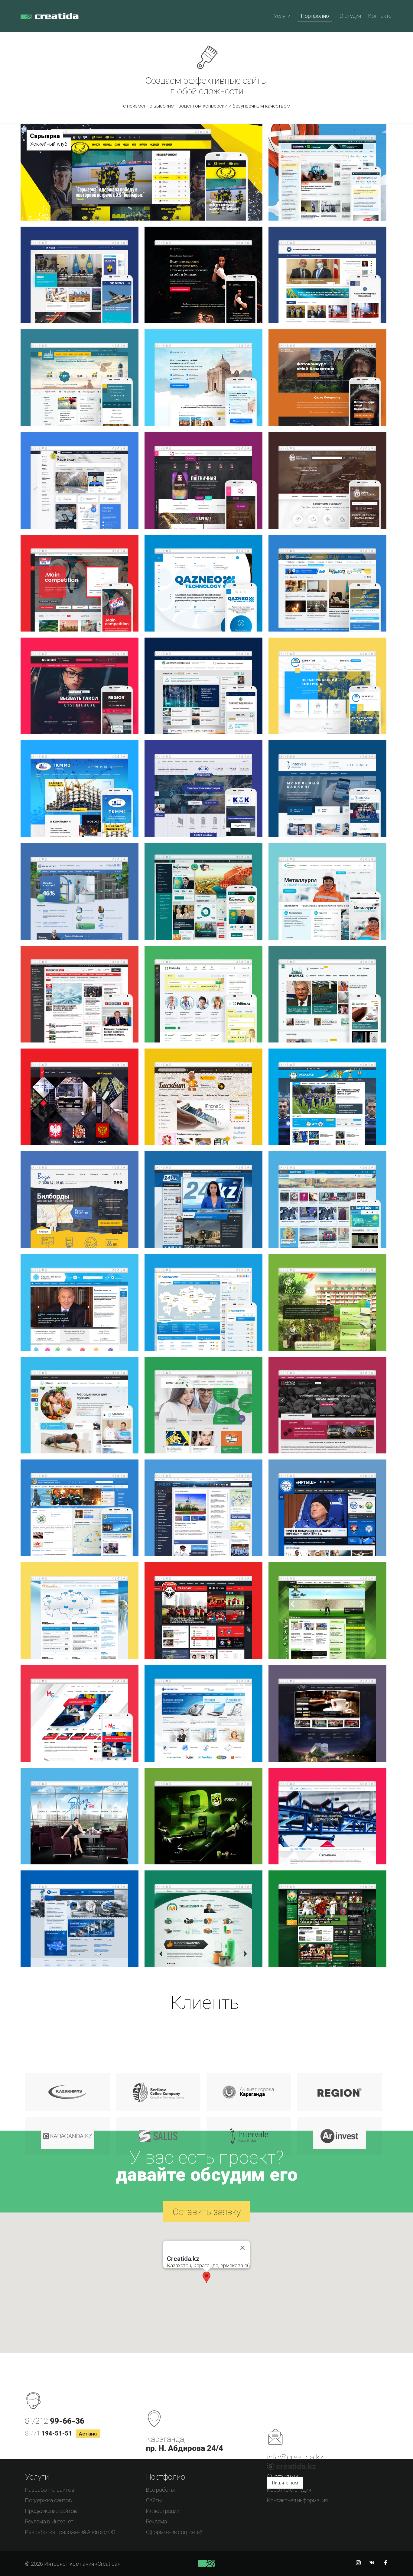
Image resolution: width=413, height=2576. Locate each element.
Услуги (282, 16)
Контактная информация (297, 2500)
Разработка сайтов (50, 2490)
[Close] (242, 2248)
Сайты (154, 2500)
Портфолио (315, 16)
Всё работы (160, 2490)
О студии (350, 16)
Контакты (380, 16)
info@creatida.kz (295, 2457)
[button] (207, 2277)
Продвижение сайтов (51, 2511)
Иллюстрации (163, 2511)
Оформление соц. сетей (174, 2532)
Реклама (156, 2521)
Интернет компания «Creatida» (50, 20)
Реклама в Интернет (49, 2521)
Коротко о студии (289, 2490)
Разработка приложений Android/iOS (70, 2532)
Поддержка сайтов (49, 2500)
